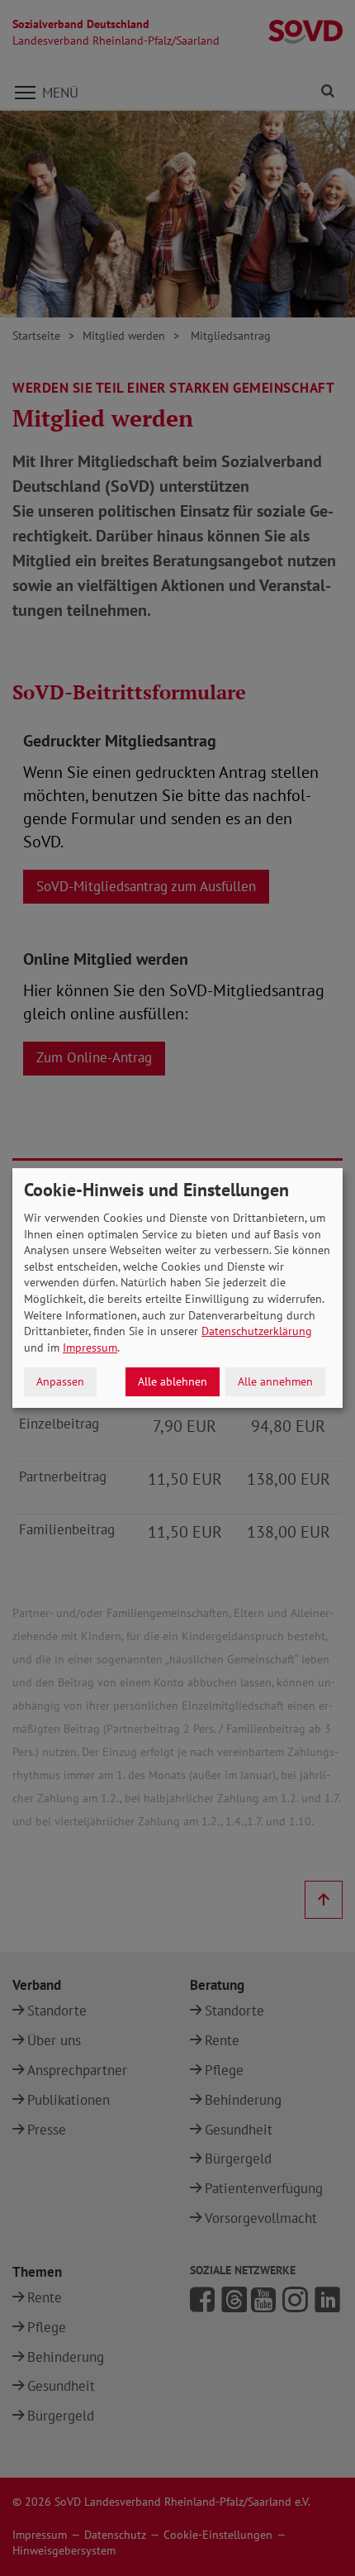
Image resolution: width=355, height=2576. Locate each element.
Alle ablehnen (173, 1381)
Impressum (90, 1348)
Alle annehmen (275, 1381)
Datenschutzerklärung (257, 1331)
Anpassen (60, 1381)
